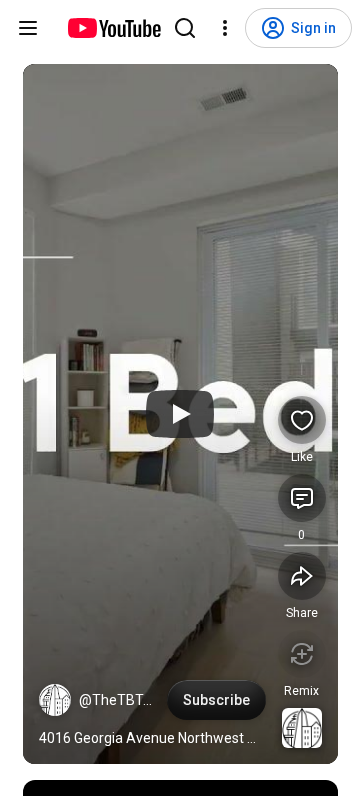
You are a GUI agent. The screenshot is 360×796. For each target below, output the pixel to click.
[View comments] (302, 498)
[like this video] (302, 420)
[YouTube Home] (113, 28)
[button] (55, 700)
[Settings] (225, 28)
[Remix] (302, 654)
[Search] (185, 28)
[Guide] (28, 28)
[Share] (302, 576)
